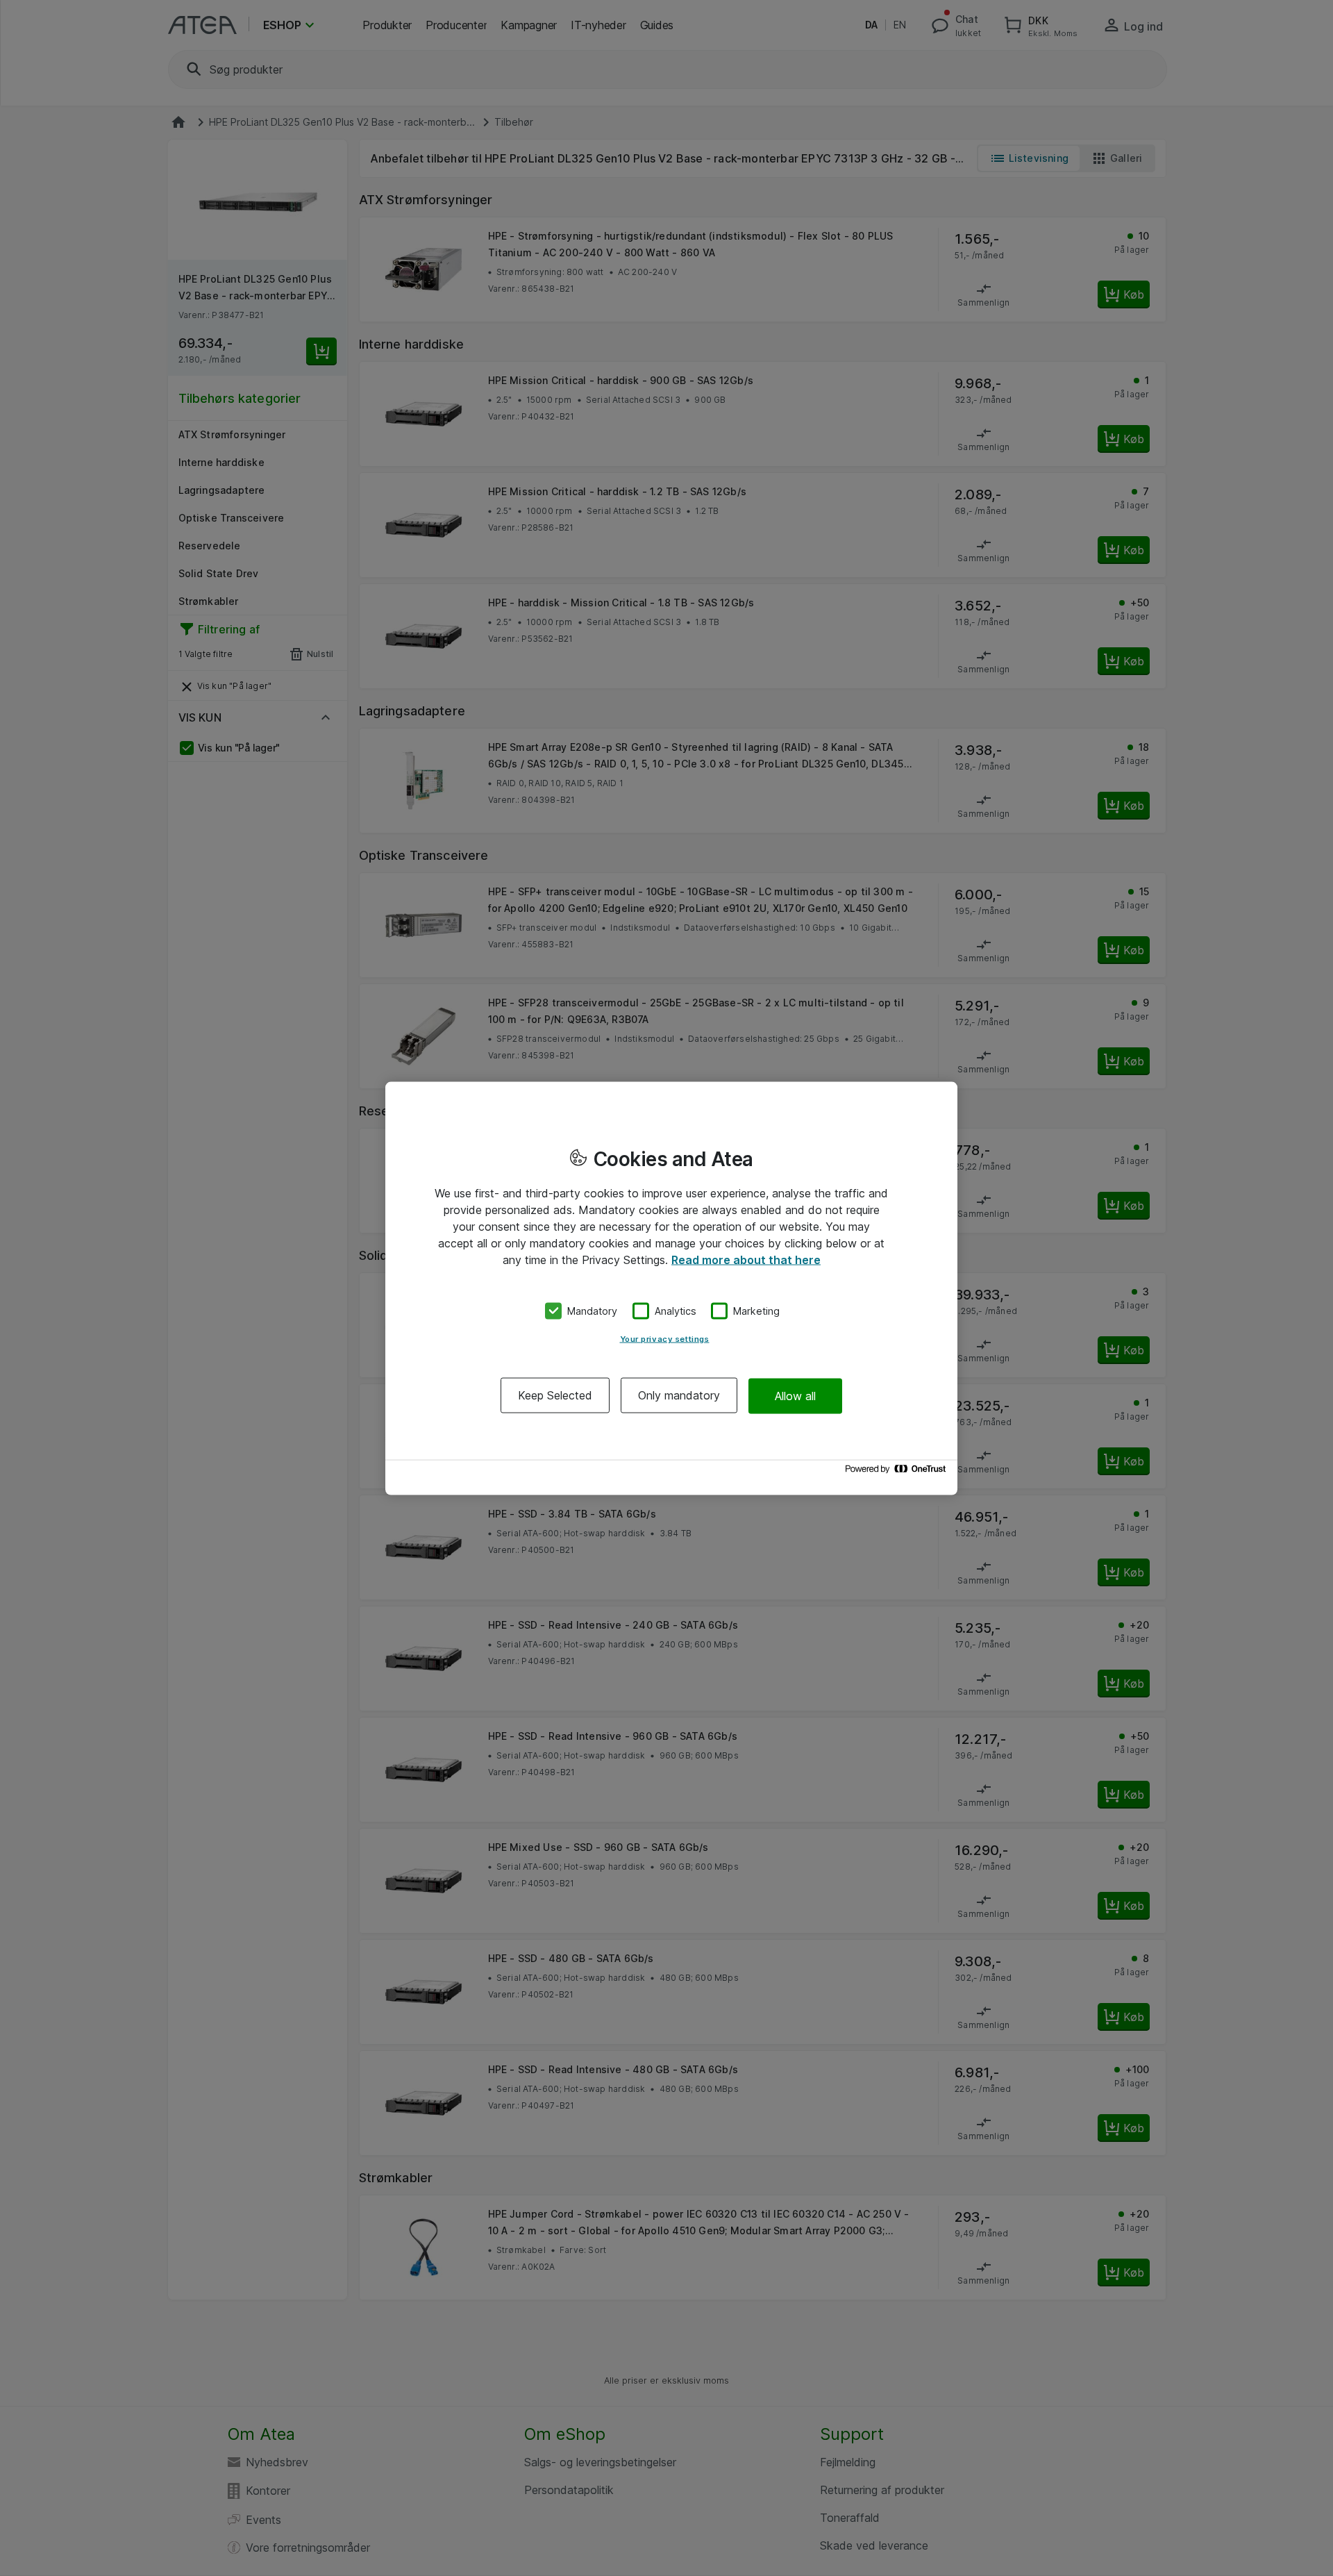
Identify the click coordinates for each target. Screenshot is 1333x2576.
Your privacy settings (665, 1339)
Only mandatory (679, 1395)
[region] (671, 1288)
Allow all (795, 1395)
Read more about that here (746, 1259)
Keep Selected (555, 1395)
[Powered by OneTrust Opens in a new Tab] (898, 1472)
